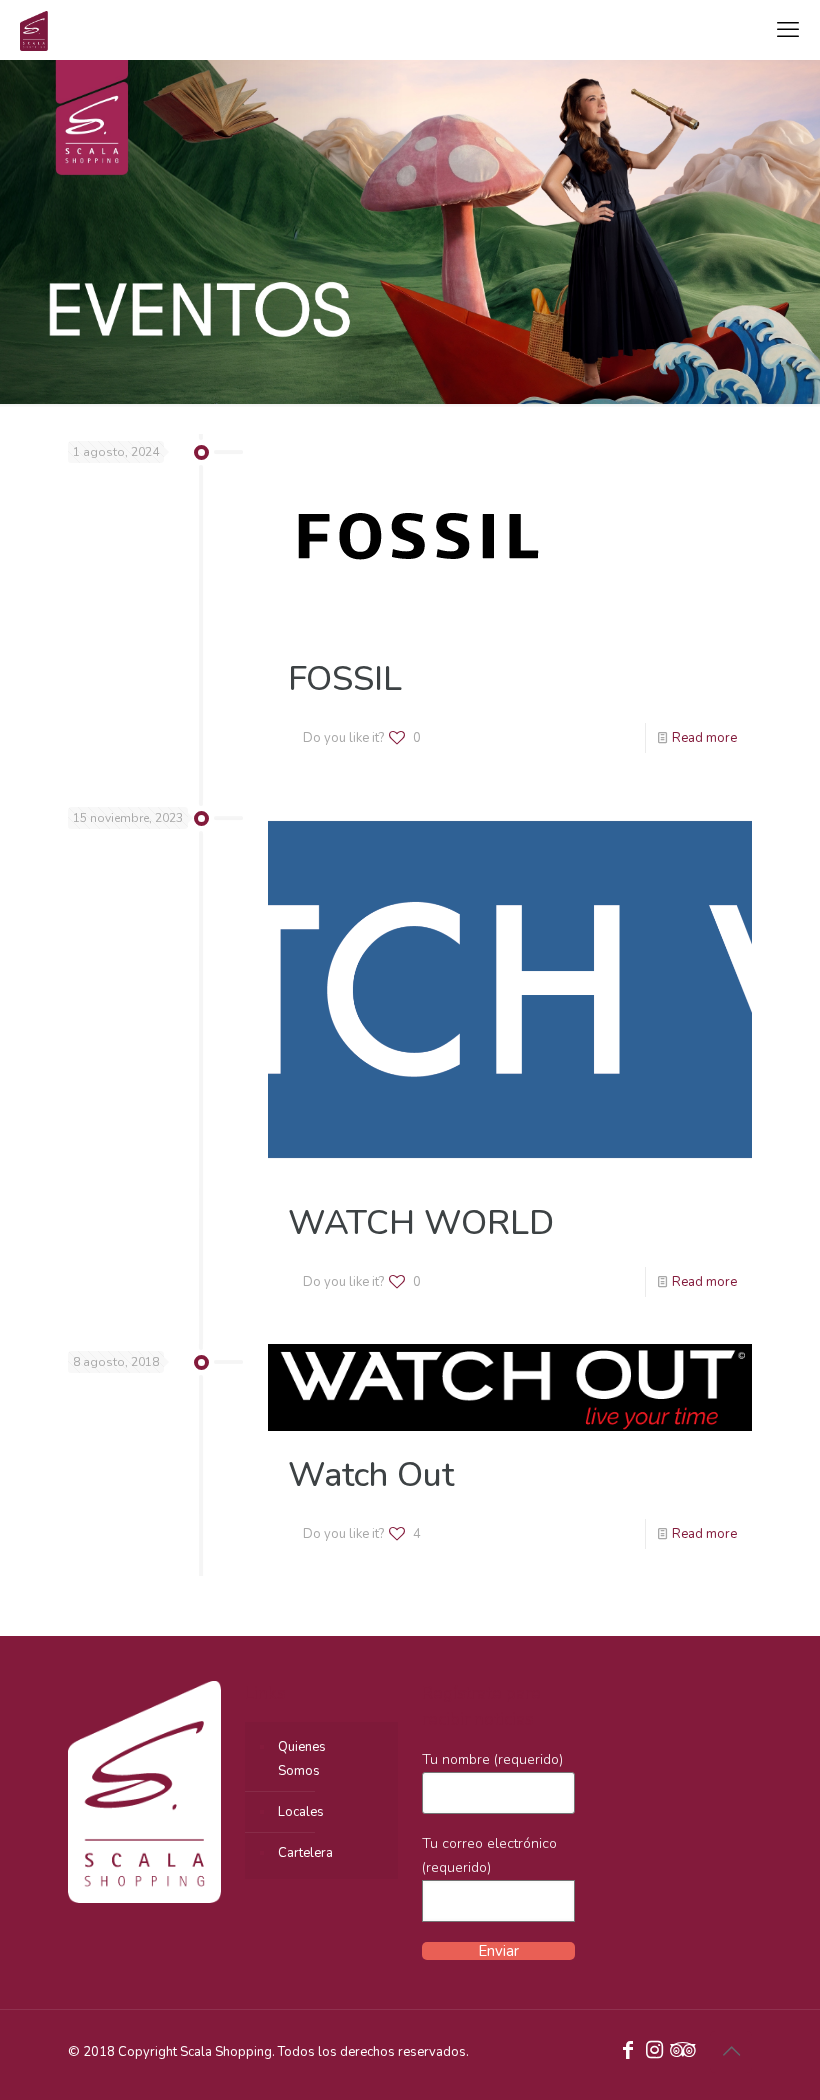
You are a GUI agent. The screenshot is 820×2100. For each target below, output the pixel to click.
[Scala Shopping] (34, 30)
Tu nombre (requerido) (492, 1759)
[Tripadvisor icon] (680, 2052)
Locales (301, 1812)
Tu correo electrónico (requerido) (489, 1855)
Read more (704, 738)
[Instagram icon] (654, 2052)
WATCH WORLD (421, 1223)
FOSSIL (345, 679)
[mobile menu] (788, 30)
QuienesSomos (302, 1759)
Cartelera (305, 1853)
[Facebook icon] (628, 2052)
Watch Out (371, 1475)
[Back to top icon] (731, 2052)
